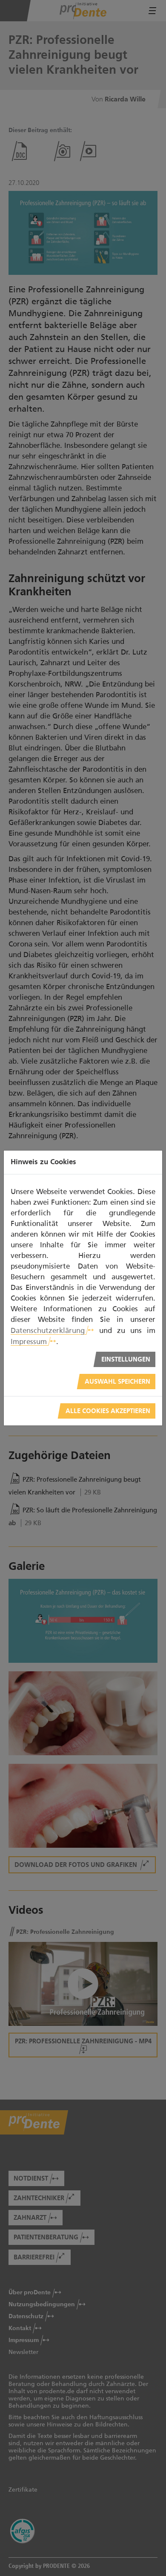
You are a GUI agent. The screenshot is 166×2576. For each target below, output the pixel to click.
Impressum (29, 1341)
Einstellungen (126, 1360)
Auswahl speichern (117, 1382)
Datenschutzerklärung (48, 1330)
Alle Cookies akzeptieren (108, 1411)
